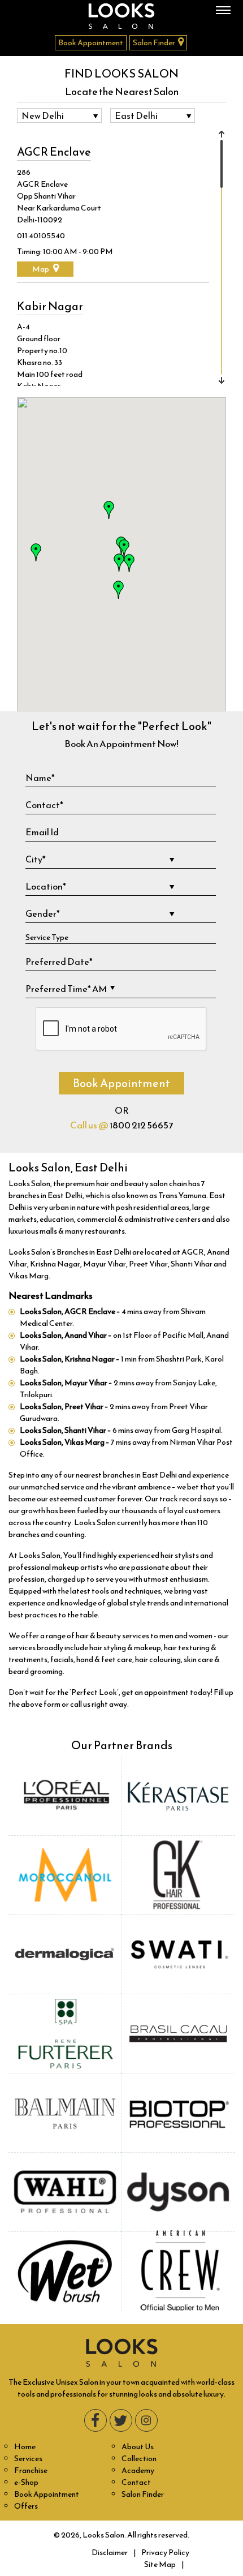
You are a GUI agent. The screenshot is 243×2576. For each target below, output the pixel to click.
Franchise (31, 2470)
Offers (26, 2506)
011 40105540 (41, 236)
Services (28, 2459)
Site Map (160, 2564)
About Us (138, 2447)
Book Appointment (91, 43)
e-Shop (26, 2482)
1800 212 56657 (141, 1125)
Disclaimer (110, 2553)
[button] (109, 510)
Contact (136, 2482)
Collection (139, 2459)
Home (25, 2447)
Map (41, 269)
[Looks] (121, 16)
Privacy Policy (165, 2553)
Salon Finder (154, 43)
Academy (138, 2470)
